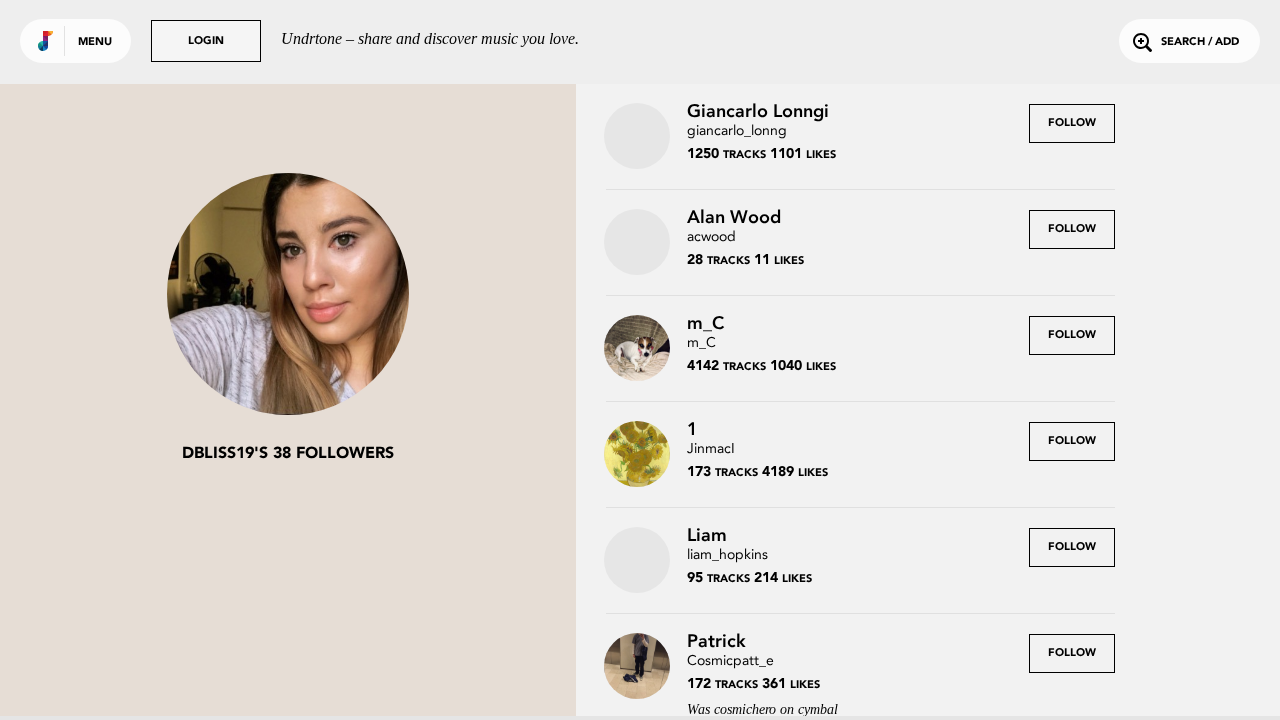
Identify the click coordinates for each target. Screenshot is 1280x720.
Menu (95, 42)
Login (206, 41)
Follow (1072, 123)
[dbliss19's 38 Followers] (288, 296)
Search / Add (1200, 42)
